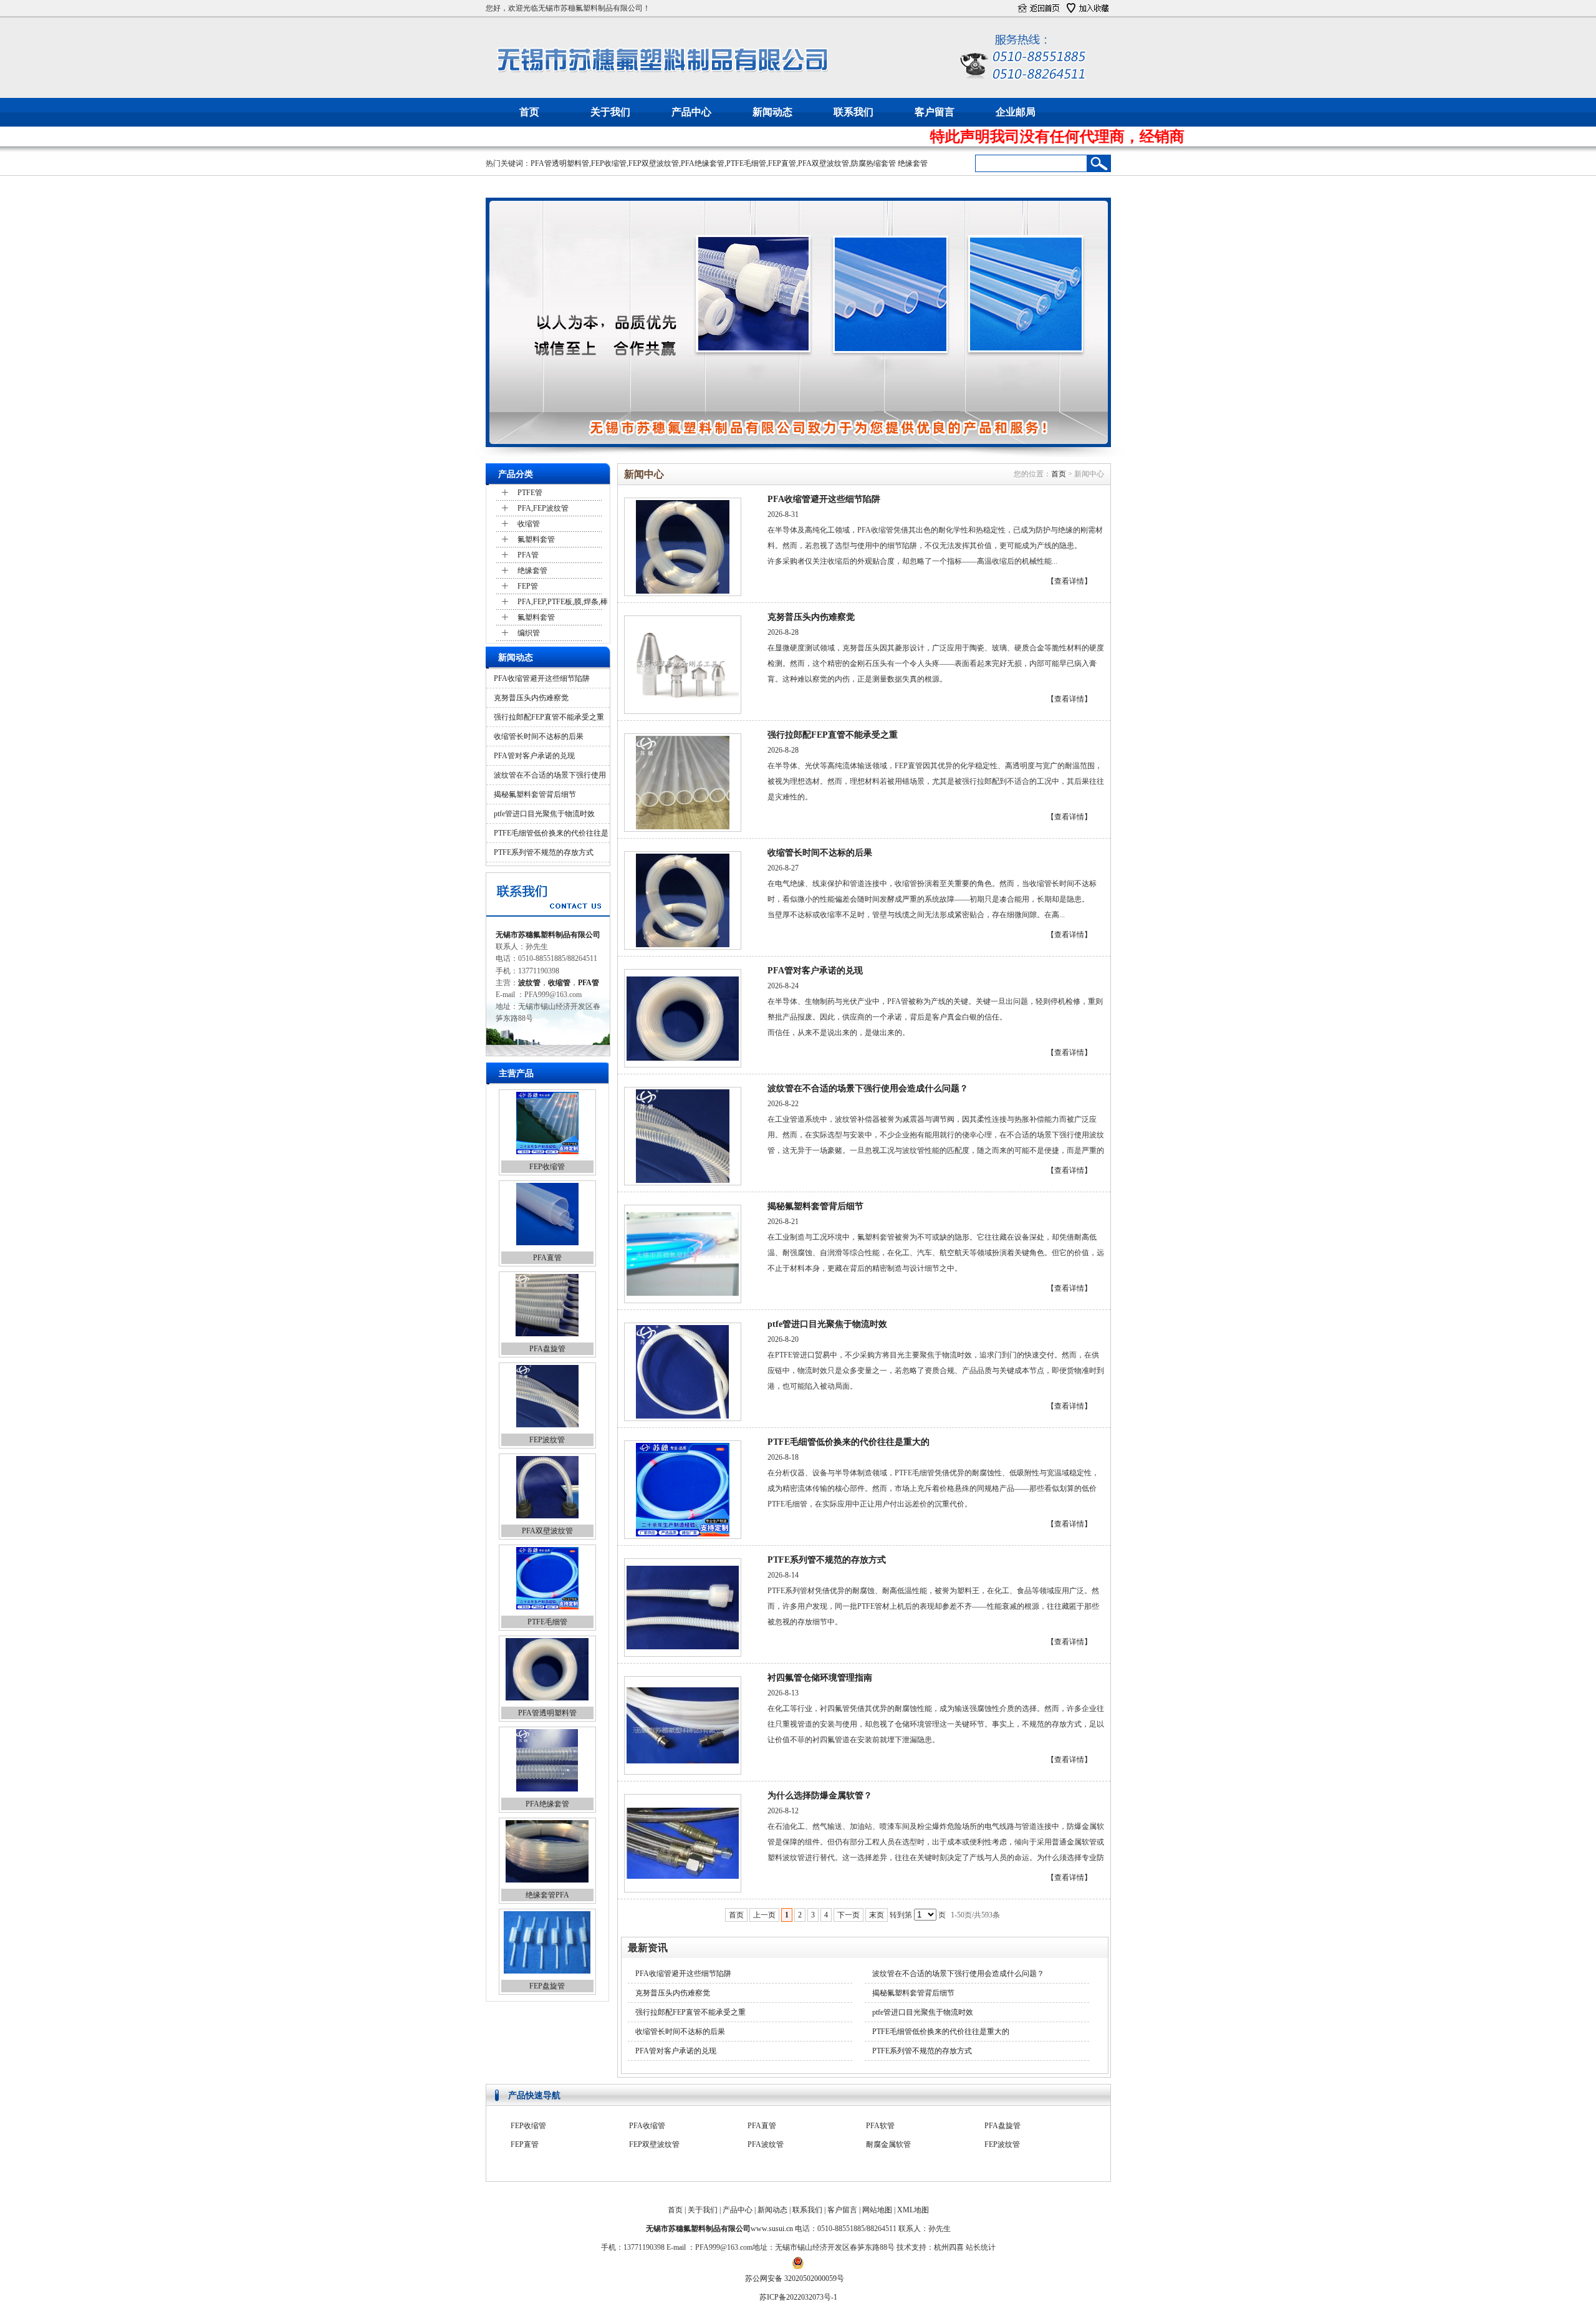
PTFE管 (530, 493)
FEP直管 (782, 163)
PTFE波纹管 (531, 2162)
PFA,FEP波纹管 (543, 508)
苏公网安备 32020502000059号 (795, 2278)
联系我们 (853, 112)
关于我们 (610, 112)
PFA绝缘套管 (703, 163)
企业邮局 (1016, 112)
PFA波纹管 (766, 2125)
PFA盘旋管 (547, 1349)
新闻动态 (772, 112)
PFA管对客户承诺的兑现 (534, 756)
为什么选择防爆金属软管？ (820, 1796)
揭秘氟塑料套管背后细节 (535, 794)
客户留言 (935, 112)
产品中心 (691, 112)
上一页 (764, 1915)
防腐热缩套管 (873, 163)
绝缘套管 (913, 163)
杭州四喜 (949, 2247)
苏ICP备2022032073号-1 (798, 2297)
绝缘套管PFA (547, 1895)
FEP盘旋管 (547, 1986)
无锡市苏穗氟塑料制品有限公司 (548, 935)
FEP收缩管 (609, 163)
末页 (877, 1915)
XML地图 (913, 2210)
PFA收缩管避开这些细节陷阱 (542, 678)
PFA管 (528, 555)
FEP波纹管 (547, 1440)
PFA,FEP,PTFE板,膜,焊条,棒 (563, 602)
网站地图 (877, 2210)
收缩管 (529, 524)
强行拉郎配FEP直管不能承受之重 (549, 717)
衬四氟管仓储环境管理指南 (820, 1678)
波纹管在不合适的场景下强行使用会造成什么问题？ (868, 1088)
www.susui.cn (772, 2229)
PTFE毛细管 (746, 163)
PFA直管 (547, 1258)
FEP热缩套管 (532, 2144)
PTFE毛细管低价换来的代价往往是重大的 (848, 1442)
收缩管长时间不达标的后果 (539, 736)
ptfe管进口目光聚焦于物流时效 (544, 814)
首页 (529, 112)
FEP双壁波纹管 (654, 163)
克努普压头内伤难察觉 (531, 698)
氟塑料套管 (536, 539)
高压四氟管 (648, 2162)
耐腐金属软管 (888, 2125)
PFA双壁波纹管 (824, 163)
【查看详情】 (1069, 581)
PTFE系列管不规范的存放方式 (544, 852)
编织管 (529, 633)
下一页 (848, 1915)
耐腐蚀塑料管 (770, 2144)
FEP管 (528, 586)
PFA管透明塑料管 (560, 163)
